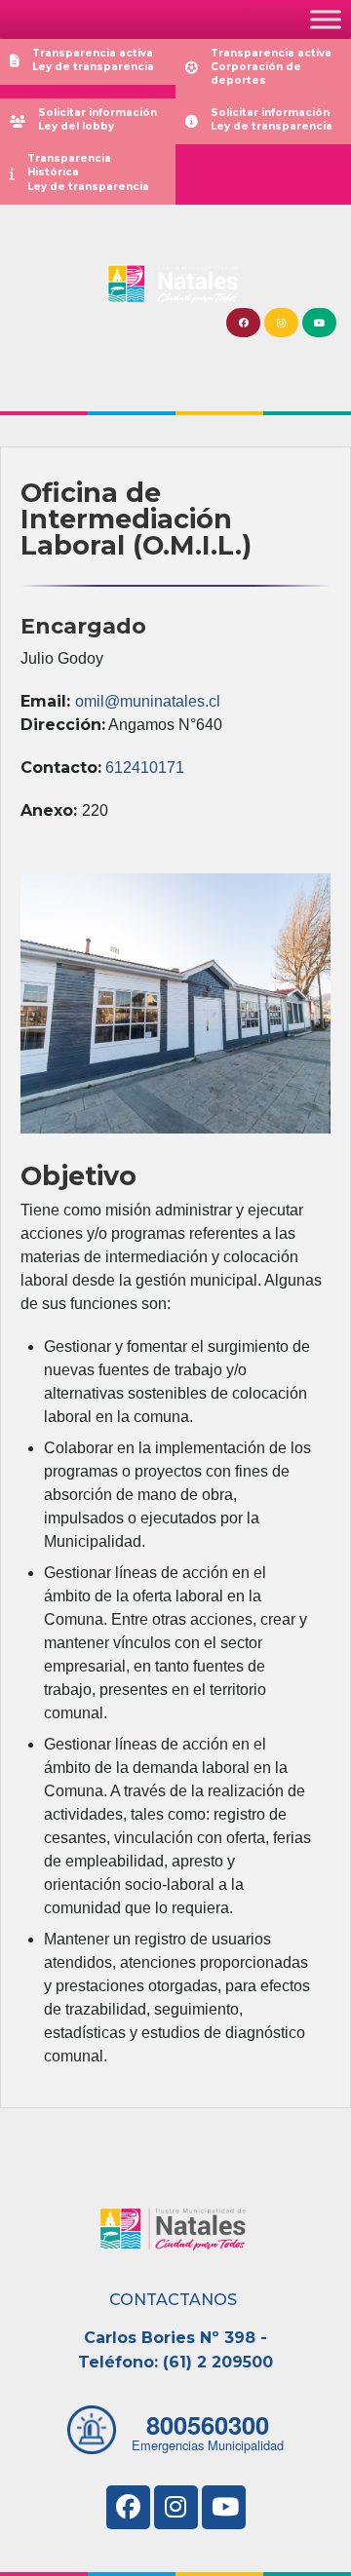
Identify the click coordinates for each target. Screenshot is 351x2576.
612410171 (145, 768)
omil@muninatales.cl (148, 701)
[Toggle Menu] (326, 19)
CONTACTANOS (173, 2300)
